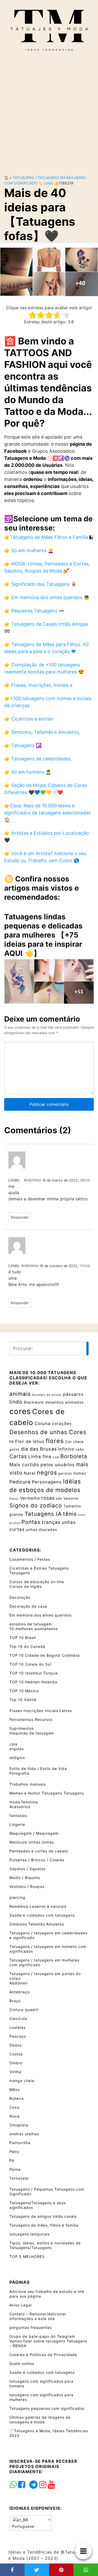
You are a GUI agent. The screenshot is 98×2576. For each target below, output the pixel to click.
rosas (48, 1498)
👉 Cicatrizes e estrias (29, 719)
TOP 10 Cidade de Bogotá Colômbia (45, 1655)
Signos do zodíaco (36, 1505)
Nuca (15, 2116)
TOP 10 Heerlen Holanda (33, 1682)
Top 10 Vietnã (23, 1700)
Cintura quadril (24, 2010)
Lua (56, 1457)
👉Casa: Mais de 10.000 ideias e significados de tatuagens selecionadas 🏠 (47, 813)
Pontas (31, 1522)
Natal (30, 1473)
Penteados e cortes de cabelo (39, 1851)
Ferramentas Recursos (31, 1719)
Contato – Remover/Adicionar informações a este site (38, 2316)
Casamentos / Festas (30, 1559)
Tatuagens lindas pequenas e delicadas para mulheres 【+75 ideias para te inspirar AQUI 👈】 (43, 935)
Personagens (47, 1482)
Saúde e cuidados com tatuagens (42, 1915)
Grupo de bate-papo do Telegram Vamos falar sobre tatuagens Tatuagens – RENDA (48, 2341)
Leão (80, 1449)
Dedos (16, 2045)
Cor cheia (74, 1442)
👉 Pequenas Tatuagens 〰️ (34, 611)
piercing (17, 1897)
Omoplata (19, 2125)
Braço (15, 2001)
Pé (12, 2160)
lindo (49, 183)
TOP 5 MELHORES (27, 2256)
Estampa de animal (47, 1395)
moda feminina (24, 1802)
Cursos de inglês (26, 1586)
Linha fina (40, 1456)
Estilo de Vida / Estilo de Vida (38, 1769)
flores (55, 1441)
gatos (15, 1449)
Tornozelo (19, 2178)
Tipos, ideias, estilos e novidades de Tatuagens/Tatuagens (45, 2245)
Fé (12, 1442)
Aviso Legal (21, 2305)
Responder (20, 1217)
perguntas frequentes (31, 2327)
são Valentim (67, 1498)
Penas (14, 1499)
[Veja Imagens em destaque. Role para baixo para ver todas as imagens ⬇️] (49, 271)
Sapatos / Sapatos (27, 1869)
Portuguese (23, 2526)
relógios (17, 1758)
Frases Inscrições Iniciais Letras (41, 1711)
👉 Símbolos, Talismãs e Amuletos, (42, 732)
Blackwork (34, 1402)
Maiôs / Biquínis (25, 1878)
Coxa (14, 2107)
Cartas (18, 1456)
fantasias (18, 1815)
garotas (65, 1473)
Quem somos (22, 2363)
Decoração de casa (28, 1606)
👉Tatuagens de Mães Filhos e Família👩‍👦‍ (49, 537)
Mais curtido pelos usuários (42, 1465)
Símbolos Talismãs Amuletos (37, 1924)
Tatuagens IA (43, 1514)
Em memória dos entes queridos (41, 1615)
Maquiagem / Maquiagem (34, 1833)
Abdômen (19, 1983)
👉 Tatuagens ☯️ (23, 745)
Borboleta (74, 1456)
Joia (13, 1744)
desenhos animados (64, 1402)
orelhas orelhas (24, 2134)
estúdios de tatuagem (31, 1624)
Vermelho (30, 1498)
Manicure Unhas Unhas (32, 1842)
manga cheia (22, 2081)
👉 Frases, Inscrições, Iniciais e (38, 685)
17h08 (85, 1266)
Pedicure (20, 1482)
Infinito (66, 1449)
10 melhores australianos (34, 1629)
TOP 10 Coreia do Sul (30, 1664)
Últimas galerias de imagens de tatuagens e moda (40, 2420)
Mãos (15, 2089)
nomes (80, 1473)
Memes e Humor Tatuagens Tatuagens (47, 1793)
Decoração (20, 1597)
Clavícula (18, 2019)
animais (20, 1394)
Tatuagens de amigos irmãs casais (43, 2216)
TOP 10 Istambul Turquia (34, 1673)
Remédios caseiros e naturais (38, 1906)
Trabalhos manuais (28, 1784)
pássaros (73, 1394)
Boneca (17, 2098)
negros (47, 1472)
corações (62, 1424)
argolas (17, 1749)
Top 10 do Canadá (27, 1646)
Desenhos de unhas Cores (48, 1432)
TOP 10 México (24, 1691)
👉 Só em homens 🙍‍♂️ (28, 772)
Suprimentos (22, 1728)
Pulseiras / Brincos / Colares (37, 1860)
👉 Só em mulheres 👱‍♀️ (29, 550)
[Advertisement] (49, 114)
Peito (14, 2152)
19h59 (85, 1180)
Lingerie (17, 1824)
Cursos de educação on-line (37, 1582)
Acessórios (20, 1807)
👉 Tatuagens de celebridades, (38, 759)
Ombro (16, 2063)
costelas (18, 2027)
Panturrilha (20, 2143)
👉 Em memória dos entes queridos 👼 (47, 597)
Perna (15, 2169)
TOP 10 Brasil (23, 1638)
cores (20, 1411)
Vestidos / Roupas (27, 1886)
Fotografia (19, 1773)
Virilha (15, 2072)
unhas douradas (41, 1529)
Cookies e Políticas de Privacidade (43, 2355)
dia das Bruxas (39, 1449)
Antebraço (19, 1992)
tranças (51, 1522)
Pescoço (18, 2036)
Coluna (42, 1423)
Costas (16, 2054)
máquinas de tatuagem (32, 1733)
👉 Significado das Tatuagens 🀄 (40, 584)
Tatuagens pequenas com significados (47, 2408)
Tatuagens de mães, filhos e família (44, 2225)
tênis (70, 1514)
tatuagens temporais (30, 2234)
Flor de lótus (30, 1441)
